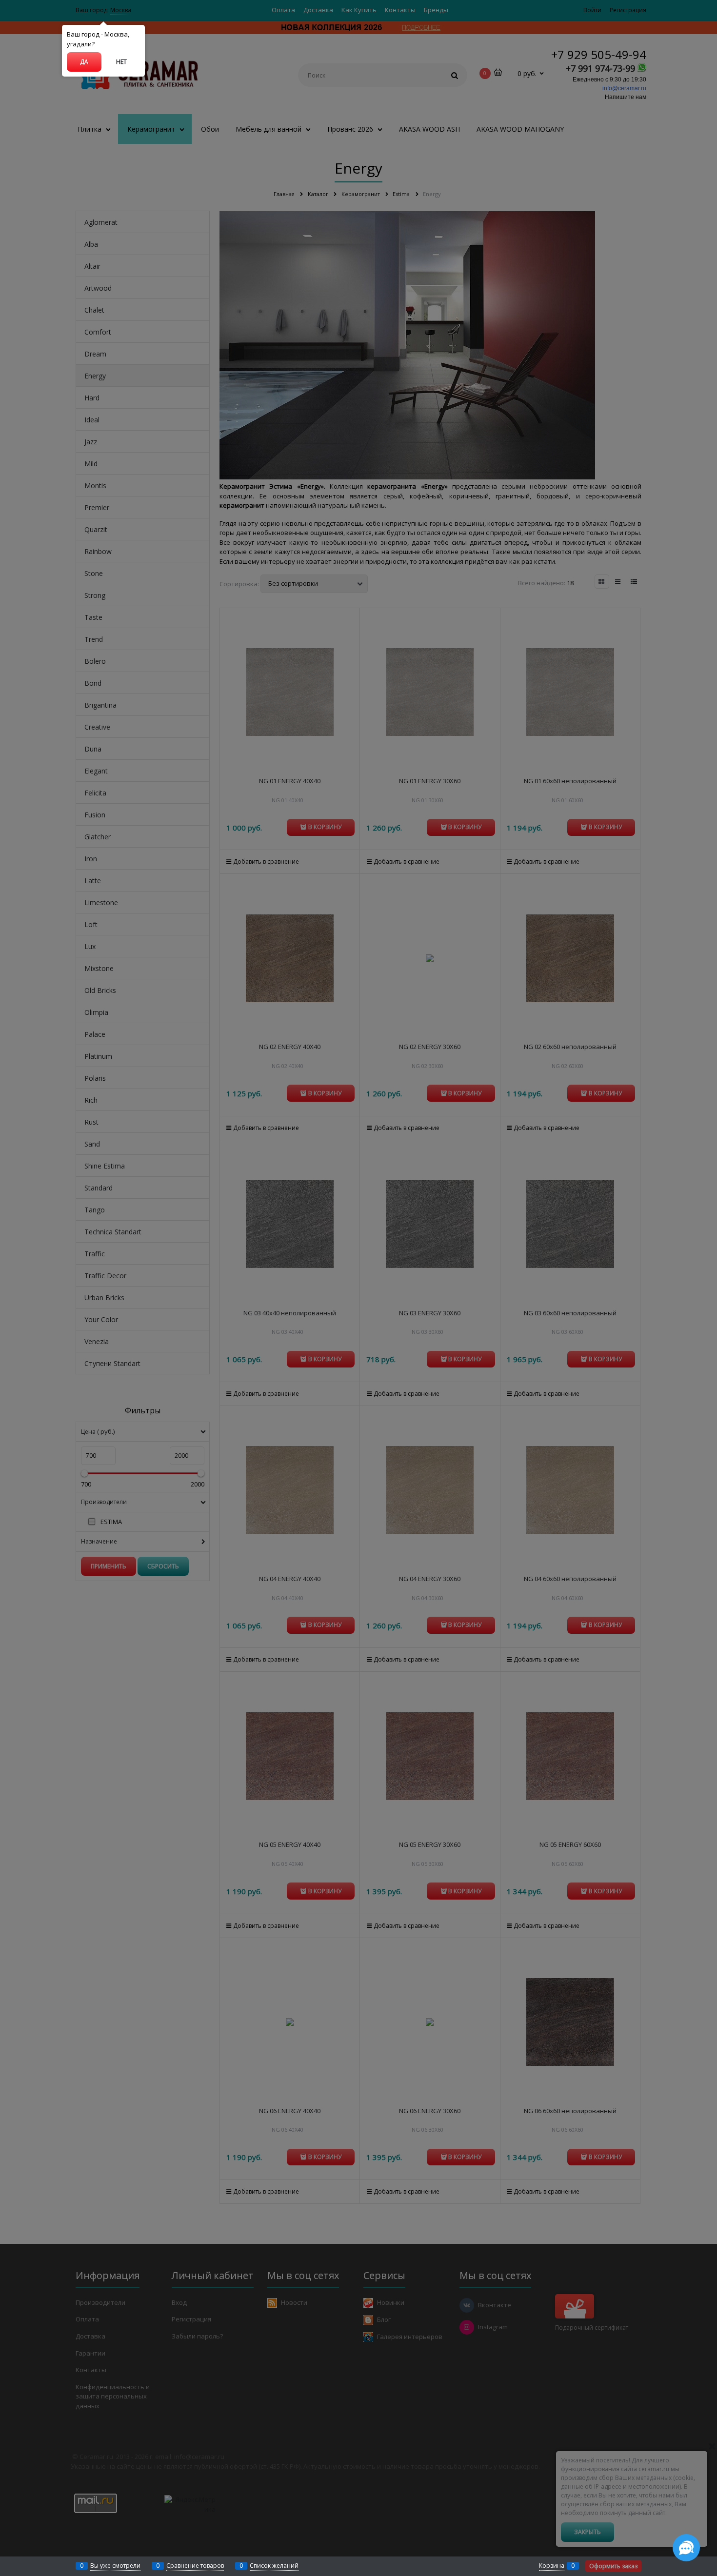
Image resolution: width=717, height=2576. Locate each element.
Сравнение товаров (195, 2566)
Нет (121, 62)
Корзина (552, 2566)
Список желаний (274, 2566)
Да (84, 62)
